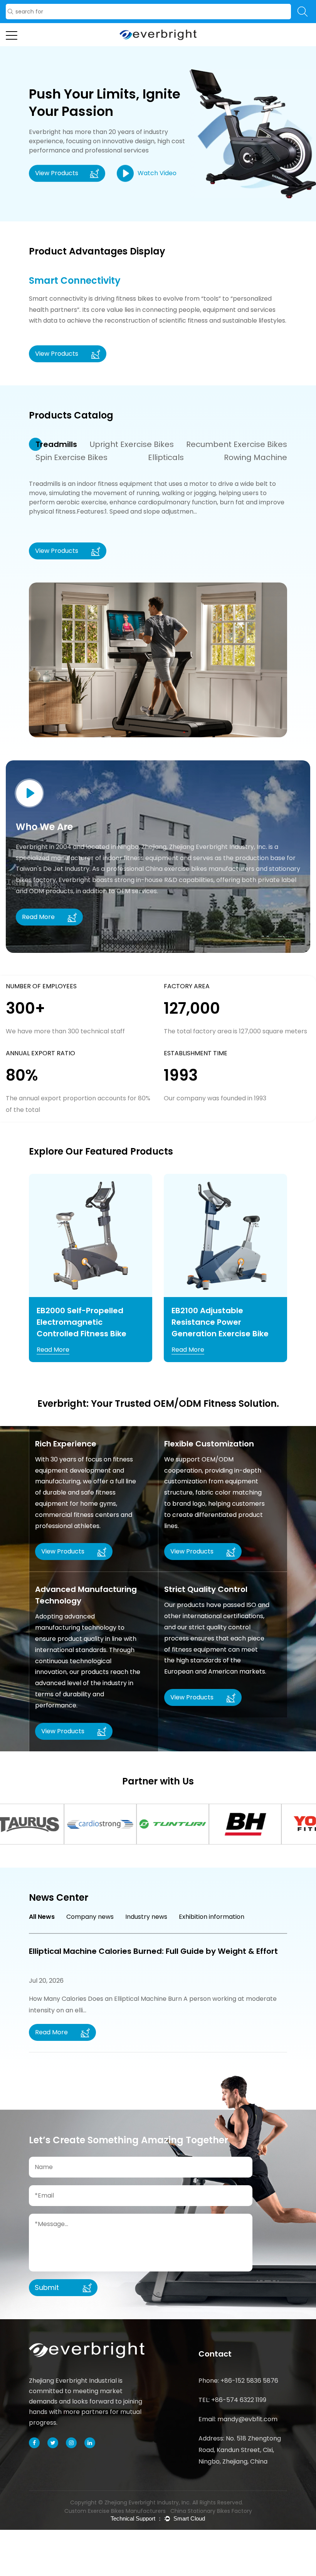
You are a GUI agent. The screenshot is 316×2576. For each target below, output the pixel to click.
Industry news (146, 1917)
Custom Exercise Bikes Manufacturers (115, 2511)
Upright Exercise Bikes (132, 444)
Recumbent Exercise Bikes (237, 444)
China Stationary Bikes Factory (211, 2511)
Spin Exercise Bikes (71, 457)
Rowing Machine (255, 457)
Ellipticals (166, 457)
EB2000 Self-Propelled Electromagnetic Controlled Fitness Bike (82, 1322)
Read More (53, 1350)
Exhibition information (212, 1917)
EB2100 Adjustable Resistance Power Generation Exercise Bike (220, 1322)
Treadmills (56, 444)
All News (42, 1917)
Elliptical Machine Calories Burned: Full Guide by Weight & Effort (153, 1951)
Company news (90, 1917)
